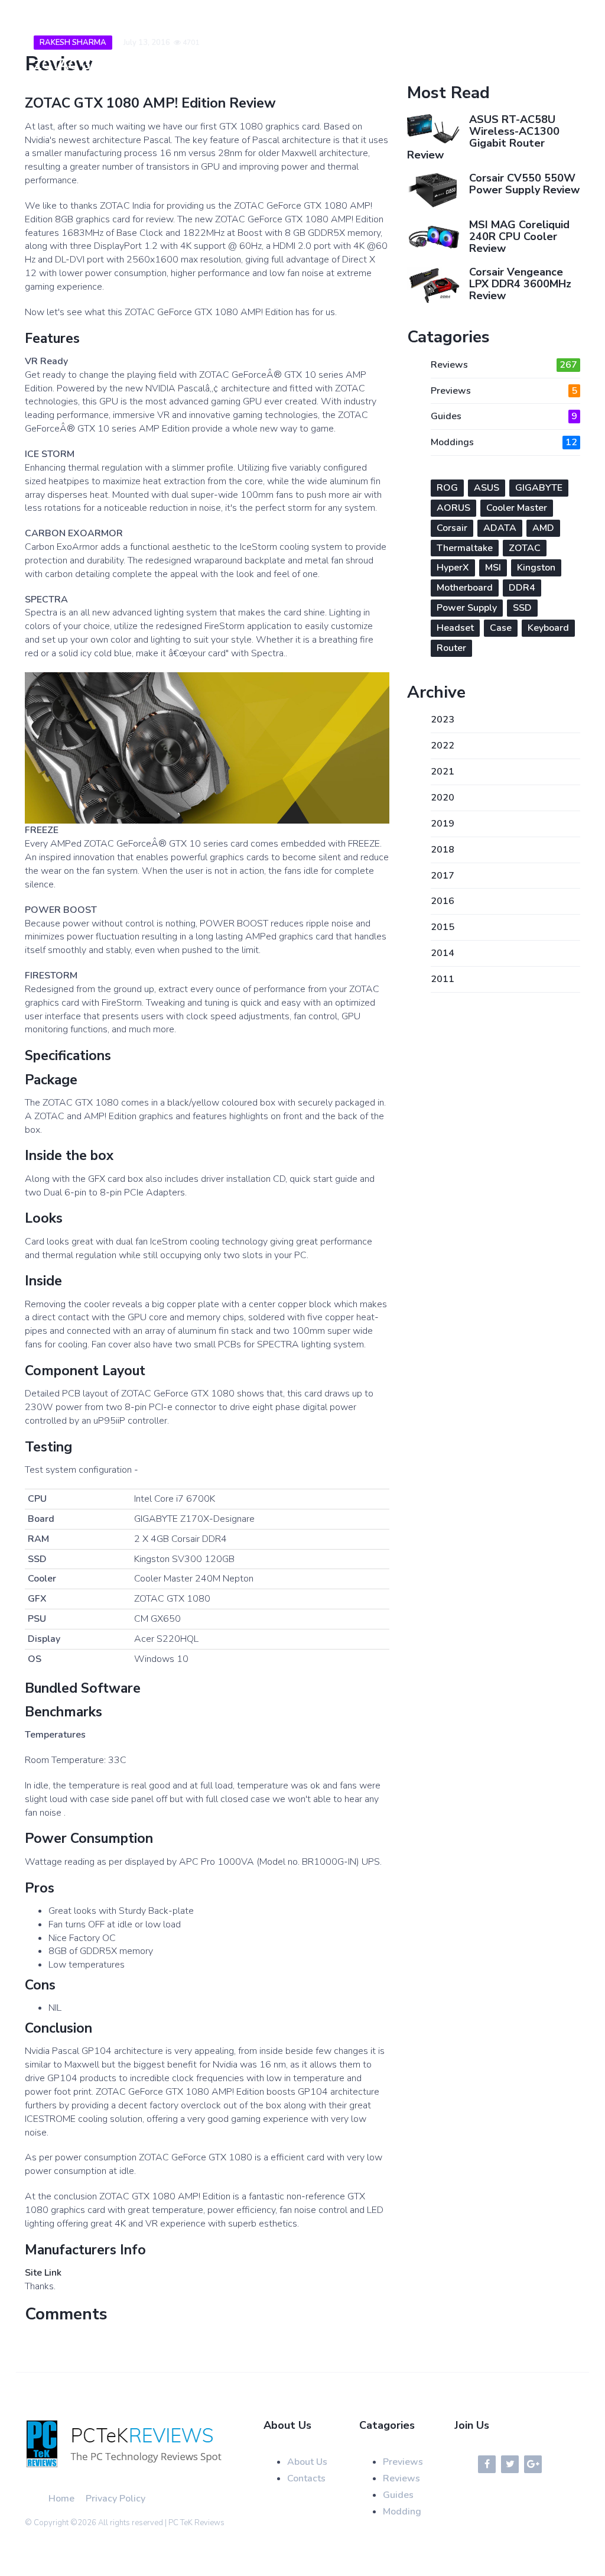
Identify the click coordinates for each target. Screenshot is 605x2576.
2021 (443, 772)
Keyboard (548, 628)
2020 (443, 798)
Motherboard (465, 588)
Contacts (306, 2478)
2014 (443, 953)
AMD (543, 528)
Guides (504, 416)
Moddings (504, 442)
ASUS (487, 488)
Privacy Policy (116, 2499)
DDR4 (522, 588)
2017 (443, 876)
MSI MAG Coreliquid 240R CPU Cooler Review (519, 236)
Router (451, 648)
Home (61, 2499)
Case (501, 628)
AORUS (453, 508)
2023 (443, 720)
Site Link (43, 2273)
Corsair (452, 528)
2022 (443, 746)
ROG (447, 488)
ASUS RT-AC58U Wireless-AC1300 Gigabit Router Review (483, 137)
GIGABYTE (539, 488)
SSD (522, 608)
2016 (443, 901)
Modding (402, 2512)
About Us (307, 2462)
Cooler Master (517, 508)
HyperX (453, 568)
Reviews (504, 365)
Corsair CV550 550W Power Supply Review (524, 184)
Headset (455, 628)
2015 (443, 927)
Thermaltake (465, 548)
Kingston (536, 568)
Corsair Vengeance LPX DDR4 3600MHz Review (520, 284)
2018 (443, 850)
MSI (493, 568)
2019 (443, 824)
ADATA (500, 528)
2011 (443, 979)
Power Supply (467, 608)
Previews (504, 391)
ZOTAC (525, 548)
